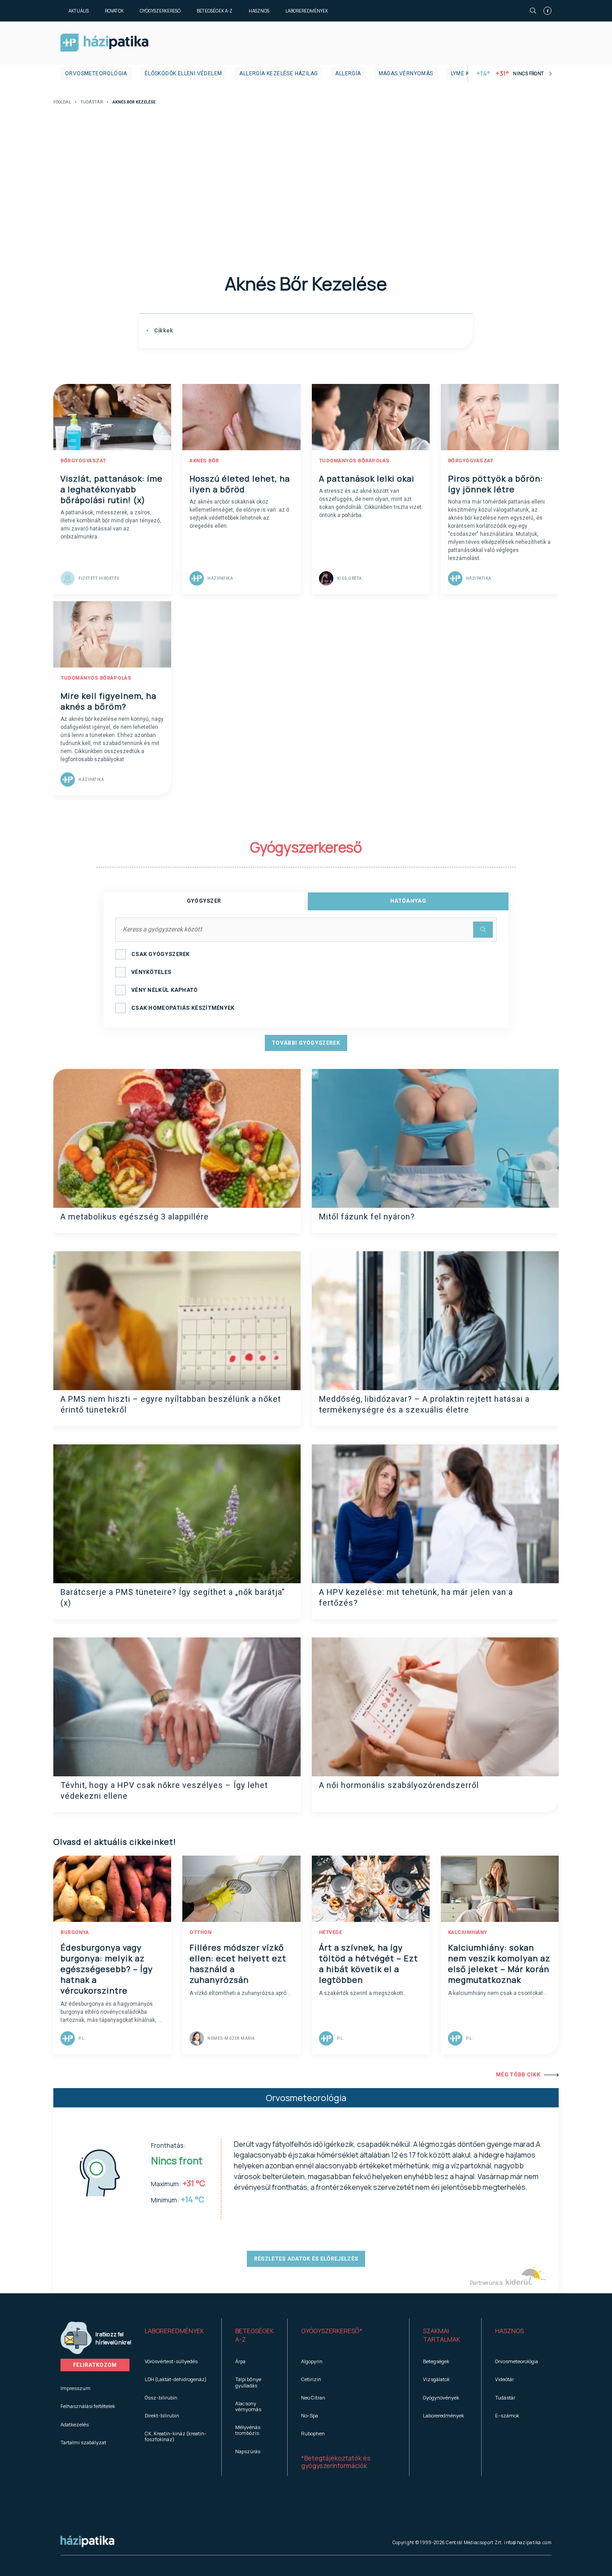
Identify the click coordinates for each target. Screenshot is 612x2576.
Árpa (240, 2361)
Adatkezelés (75, 2424)
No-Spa (310, 2415)
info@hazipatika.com (528, 2542)
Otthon (200, 1932)
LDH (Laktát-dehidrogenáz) (176, 2379)
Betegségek (436, 2361)
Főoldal (62, 102)
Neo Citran (313, 2397)
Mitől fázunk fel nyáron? (367, 1217)
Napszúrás (248, 2451)
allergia (348, 73)
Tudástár (92, 102)
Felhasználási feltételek (88, 2406)
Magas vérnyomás (406, 73)
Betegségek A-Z (215, 11)
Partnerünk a (487, 2283)
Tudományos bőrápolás (354, 461)
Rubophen (313, 2433)
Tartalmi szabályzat (83, 2442)
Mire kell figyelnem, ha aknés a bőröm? (108, 701)
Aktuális (79, 11)
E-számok (507, 2415)
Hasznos (259, 11)
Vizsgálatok (436, 2379)
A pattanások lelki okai (367, 478)
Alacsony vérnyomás (248, 2406)
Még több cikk (518, 2075)
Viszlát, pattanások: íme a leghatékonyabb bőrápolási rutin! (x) (112, 489)
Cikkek (163, 331)
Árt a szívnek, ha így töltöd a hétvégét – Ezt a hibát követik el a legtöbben (368, 1964)
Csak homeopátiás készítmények (183, 1008)
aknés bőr (204, 461)
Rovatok (114, 11)
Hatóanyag (408, 901)
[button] (176, 2335)
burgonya (75, 1932)
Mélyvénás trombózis (248, 2430)
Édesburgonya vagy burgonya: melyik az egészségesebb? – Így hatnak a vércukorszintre (107, 1969)
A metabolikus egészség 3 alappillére (135, 1217)
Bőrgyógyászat (83, 461)
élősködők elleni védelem (183, 73)
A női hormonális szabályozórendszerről (399, 1785)
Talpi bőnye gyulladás (248, 2382)
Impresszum (75, 2388)
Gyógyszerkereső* (332, 2331)
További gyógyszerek (306, 1043)
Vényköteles (151, 972)
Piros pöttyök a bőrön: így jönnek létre (496, 484)
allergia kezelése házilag (278, 73)
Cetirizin (311, 2379)
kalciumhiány (468, 1932)
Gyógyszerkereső (160, 11)
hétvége (331, 1932)
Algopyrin (312, 2361)
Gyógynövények (441, 2397)
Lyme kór (464, 73)
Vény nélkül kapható (165, 990)
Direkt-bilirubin (162, 2415)
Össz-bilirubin (161, 2397)
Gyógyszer (204, 901)
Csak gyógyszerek (161, 954)
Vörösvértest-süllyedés (171, 2361)
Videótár (504, 2379)
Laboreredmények (307, 11)
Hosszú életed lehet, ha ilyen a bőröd (240, 484)
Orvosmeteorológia (96, 73)
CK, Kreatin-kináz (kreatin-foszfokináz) (176, 2436)
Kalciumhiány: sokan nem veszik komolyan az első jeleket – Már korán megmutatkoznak (499, 1964)
